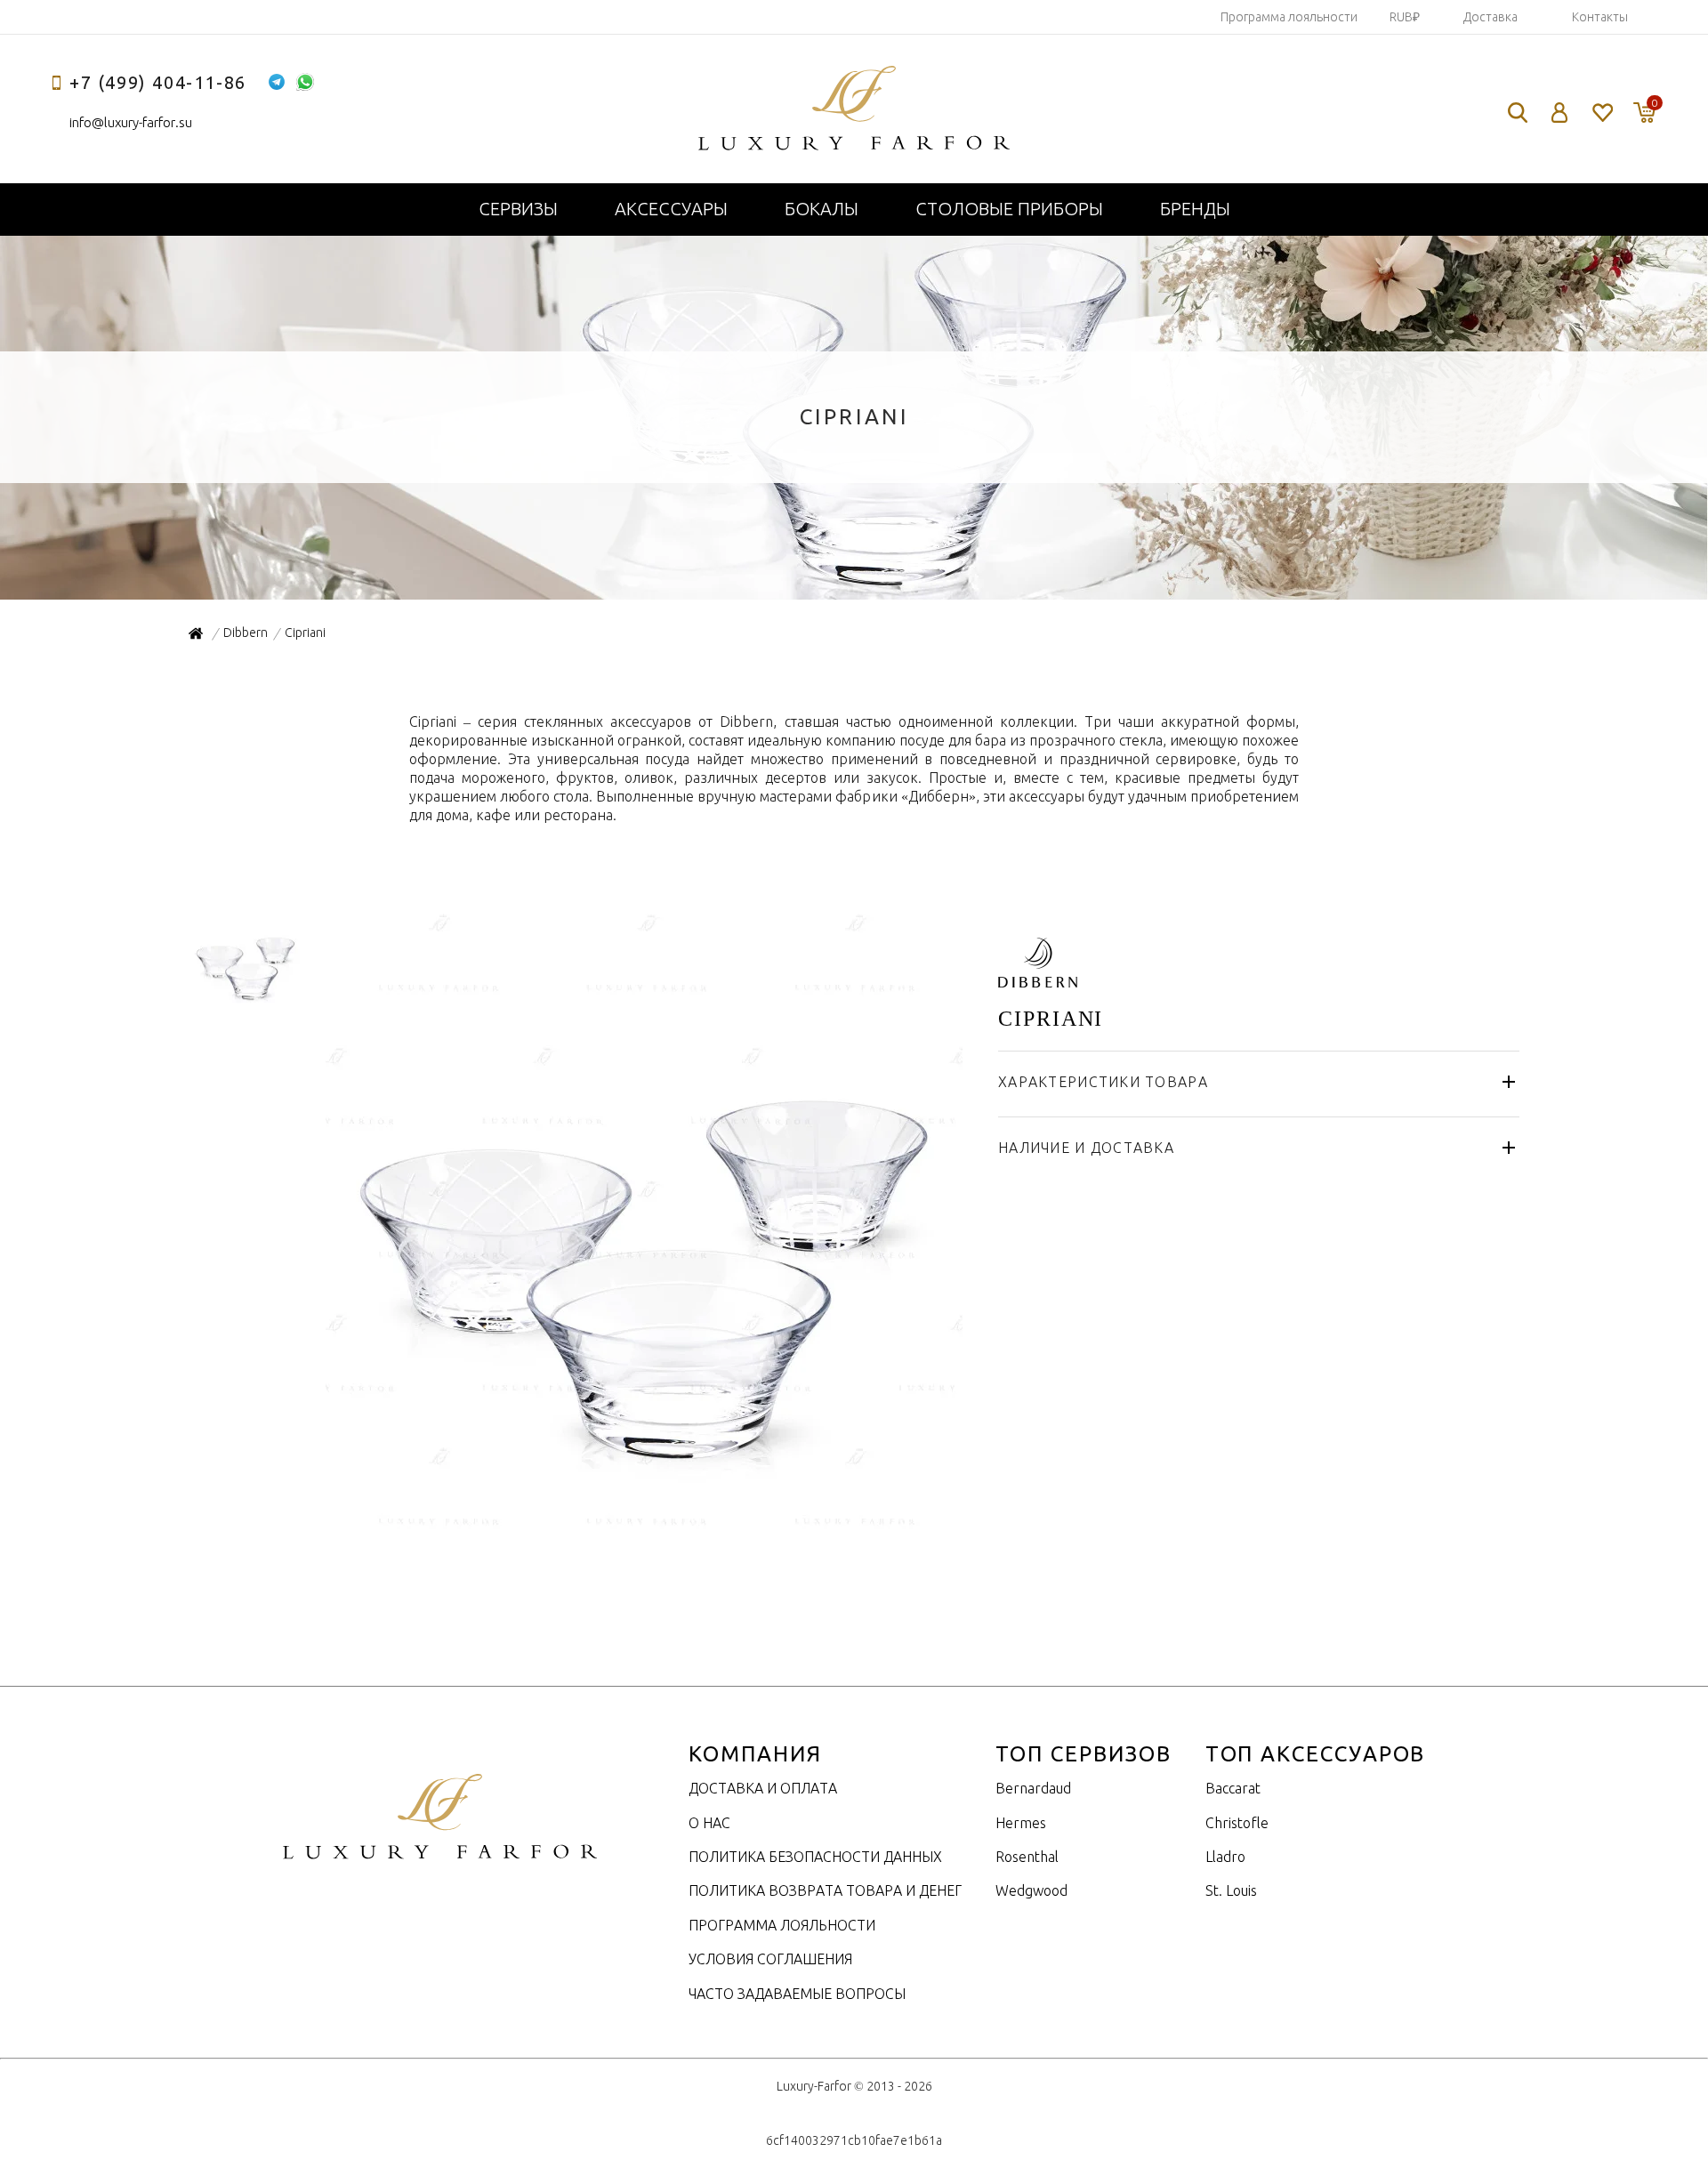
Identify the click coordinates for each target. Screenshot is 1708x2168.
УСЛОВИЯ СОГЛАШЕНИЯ (770, 1959)
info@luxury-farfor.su (131, 122)
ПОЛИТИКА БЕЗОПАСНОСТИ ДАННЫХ (815, 1857)
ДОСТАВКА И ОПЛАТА (763, 1788)
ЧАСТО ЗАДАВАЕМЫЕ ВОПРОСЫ (797, 1994)
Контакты (1600, 17)
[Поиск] (1518, 113)
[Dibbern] (1038, 978)
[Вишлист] (1602, 113)
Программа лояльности (1289, 17)
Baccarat (1233, 1788)
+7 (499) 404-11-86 (158, 82)
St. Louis (1231, 1890)
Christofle (1237, 1823)
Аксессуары (671, 209)
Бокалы (822, 209)
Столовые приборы (1009, 209)
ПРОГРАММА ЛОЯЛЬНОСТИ (782, 1925)
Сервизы (518, 209)
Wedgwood (1031, 1890)
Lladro (1225, 1857)
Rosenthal (1027, 1857)
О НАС (709, 1823)
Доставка (1490, 17)
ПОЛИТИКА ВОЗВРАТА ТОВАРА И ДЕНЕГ (825, 1890)
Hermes (1021, 1823)
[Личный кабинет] (1560, 113)
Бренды (1195, 209)
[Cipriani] (642, 1534)
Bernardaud (1033, 1788)
